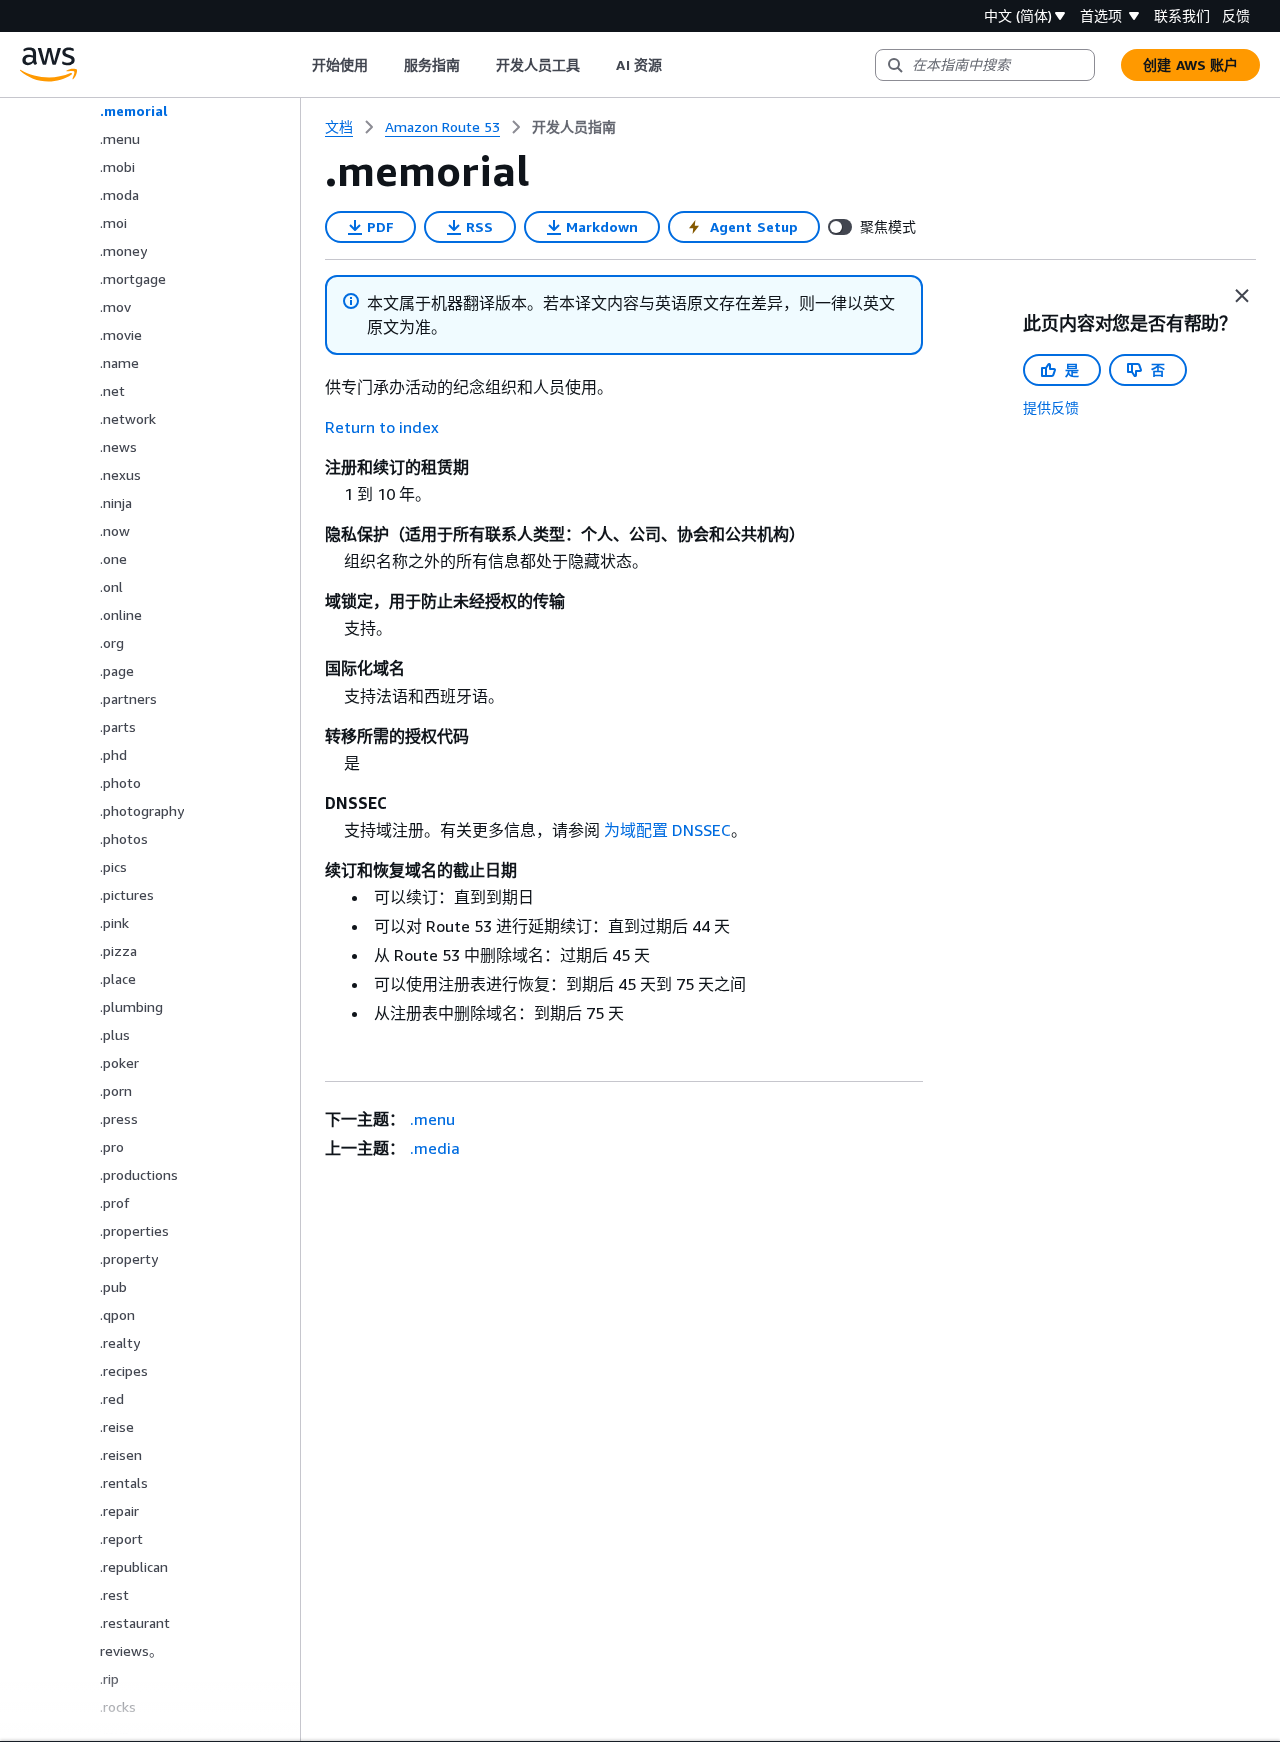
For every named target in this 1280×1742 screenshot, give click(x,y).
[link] (574, 127)
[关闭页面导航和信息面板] (1242, 296)
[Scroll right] (676, 65)
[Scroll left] (296, 65)
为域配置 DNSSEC (667, 830)
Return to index (382, 427)
